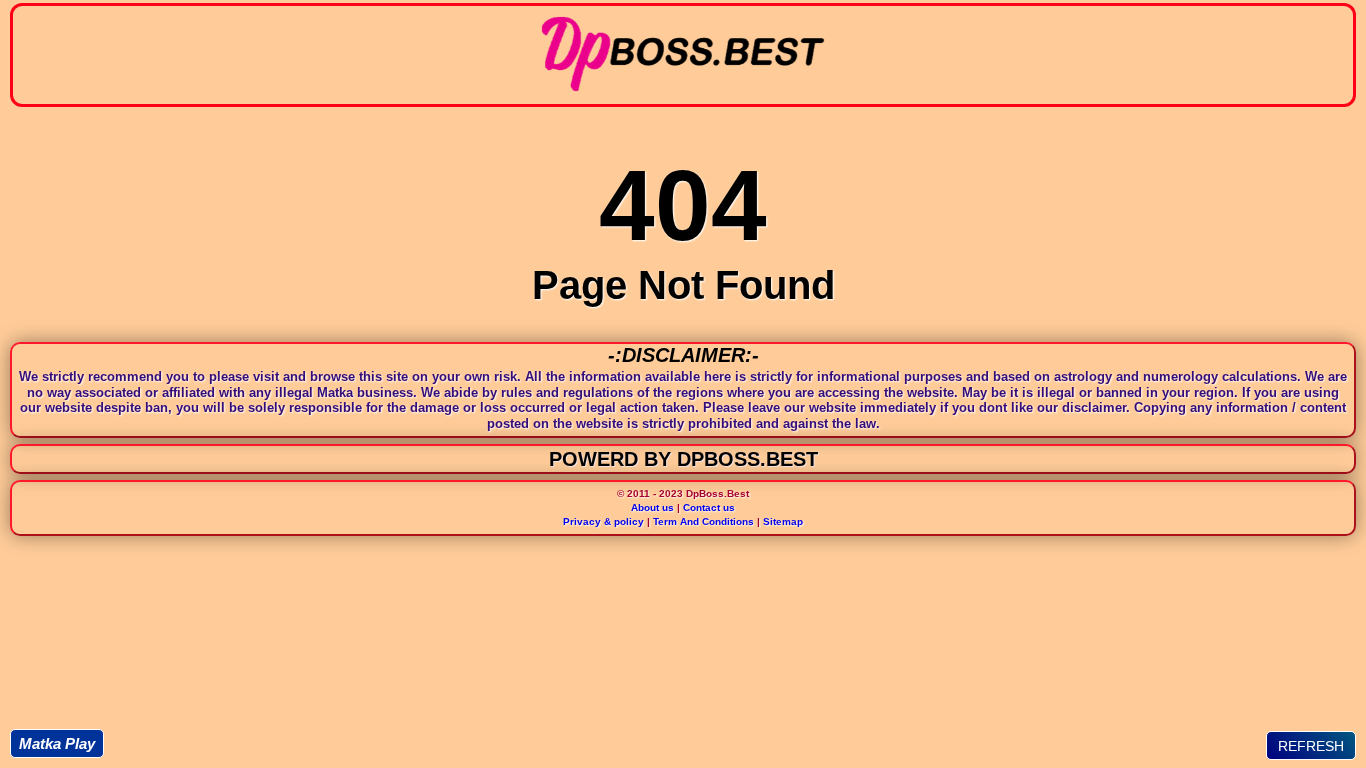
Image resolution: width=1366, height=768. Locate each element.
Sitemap (783, 521)
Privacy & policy (603, 521)
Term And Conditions (703, 521)
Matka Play (57, 743)
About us (652, 507)
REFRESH (1311, 746)
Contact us (709, 507)
